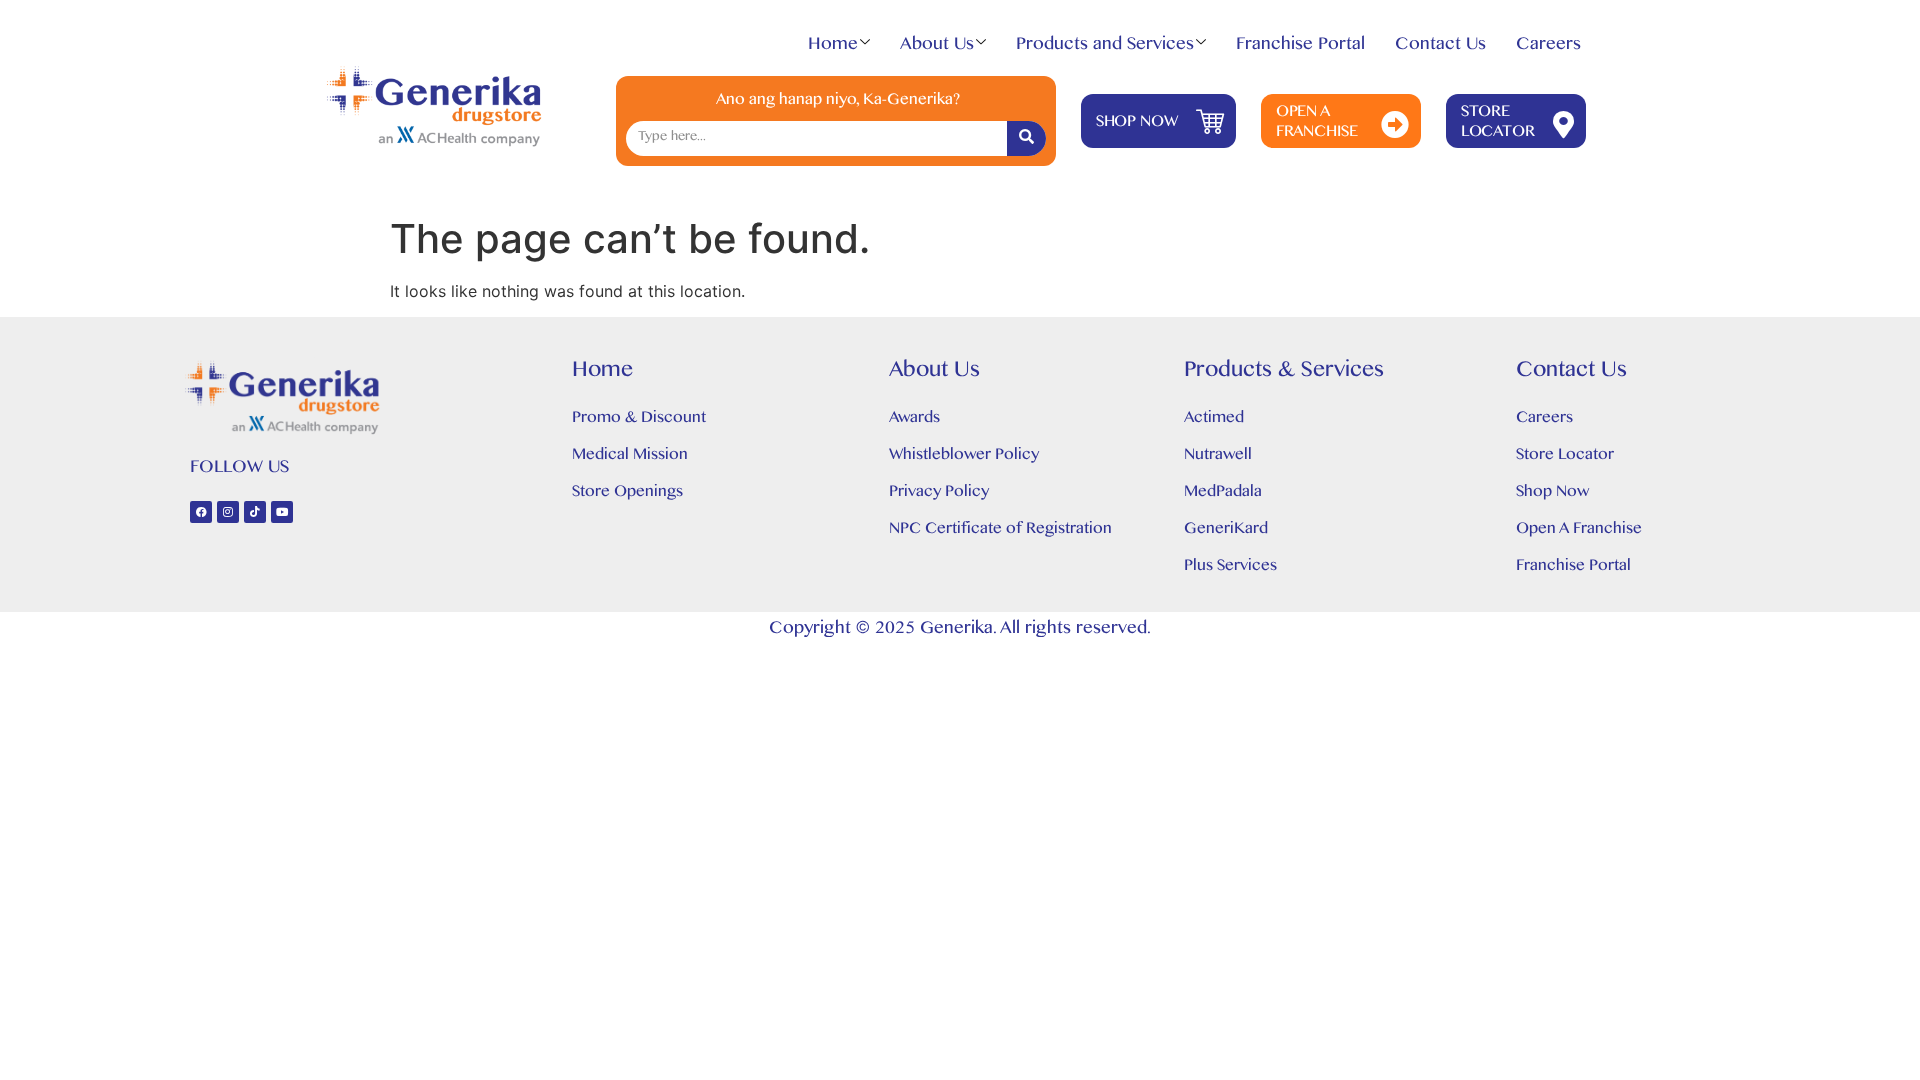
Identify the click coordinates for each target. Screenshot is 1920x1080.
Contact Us (1440, 48)
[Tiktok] (255, 512)
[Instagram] (228, 512)
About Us (937, 48)
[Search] (1026, 138)
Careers (1548, 48)
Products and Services (1105, 48)
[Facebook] (201, 512)
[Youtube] (282, 512)
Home (833, 48)
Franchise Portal (1300, 48)
